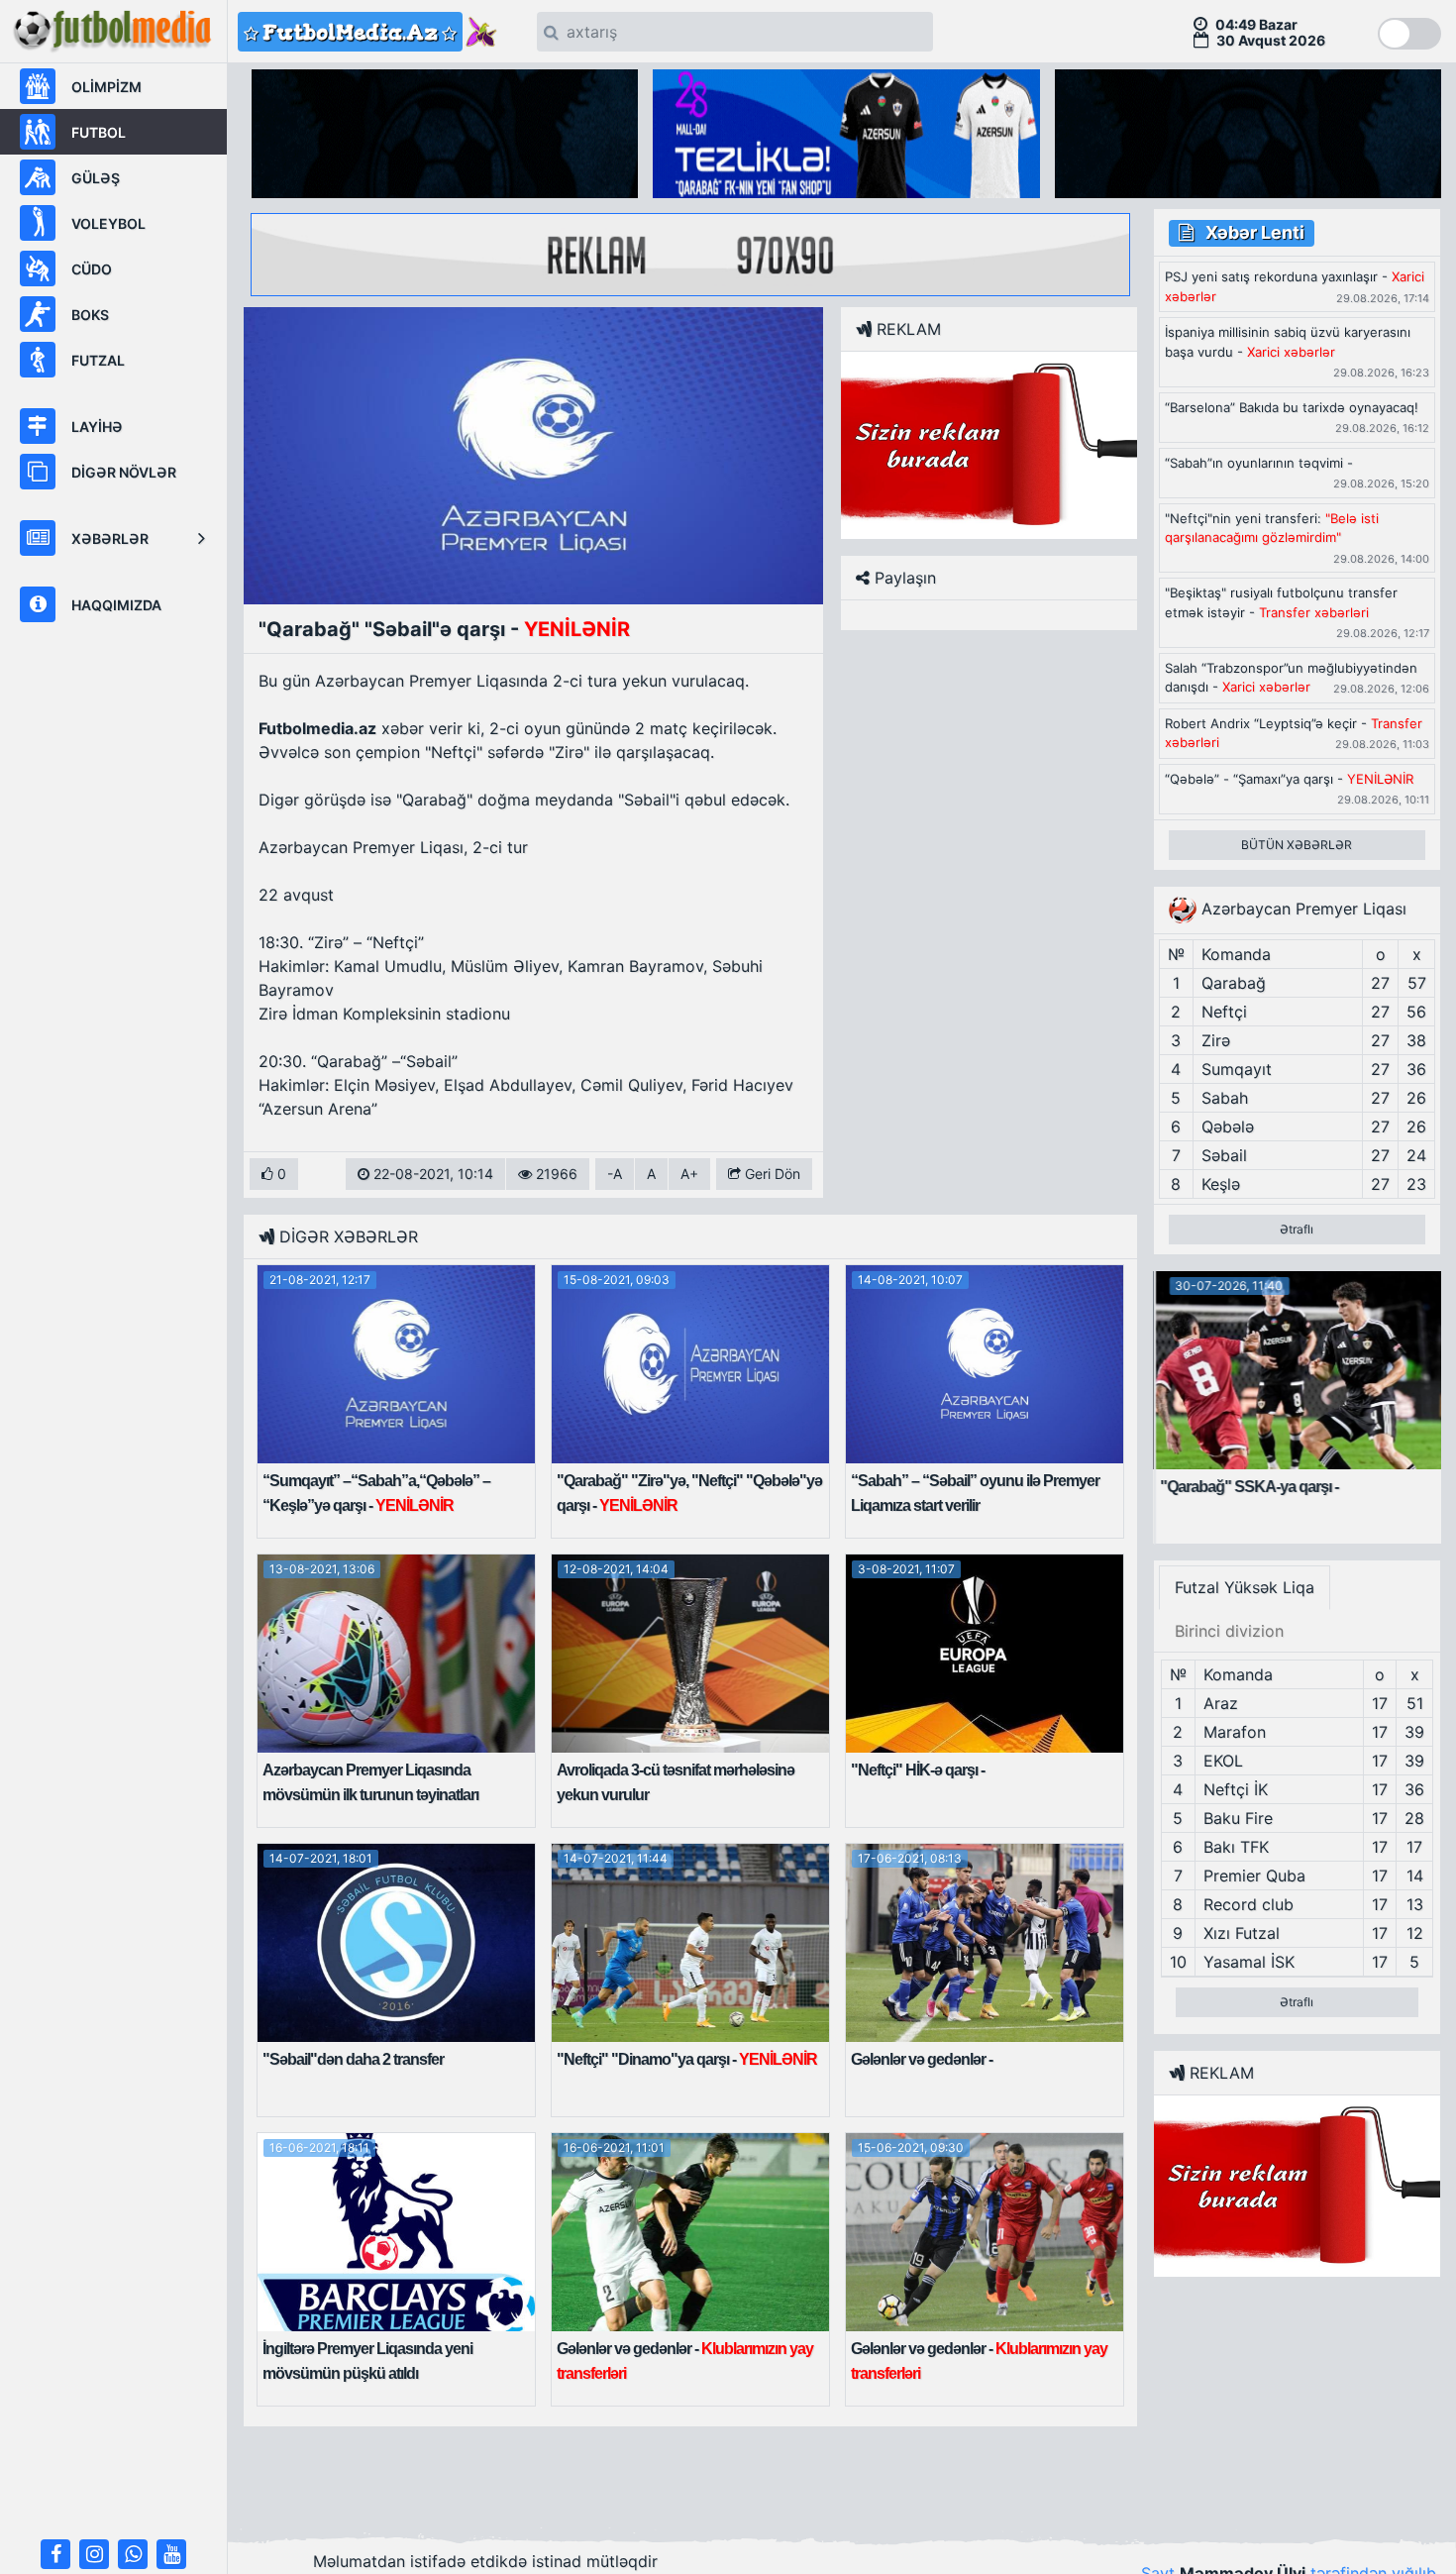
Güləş (96, 178)
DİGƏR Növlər (124, 472)
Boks (90, 315)
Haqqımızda (116, 605)
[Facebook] (55, 2554)
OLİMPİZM (106, 87)
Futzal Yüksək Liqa (1245, 1587)
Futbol (99, 132)
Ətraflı (1297, 1229)
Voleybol (108, 223)
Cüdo (92, 269)
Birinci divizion (1229, 1631)
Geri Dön (771, 1174)
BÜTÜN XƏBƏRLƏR (1297, 845)
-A (615, 1174)
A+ (689, 1174)
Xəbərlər (110, 538)
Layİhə (97, 427)
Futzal (98, 360)
